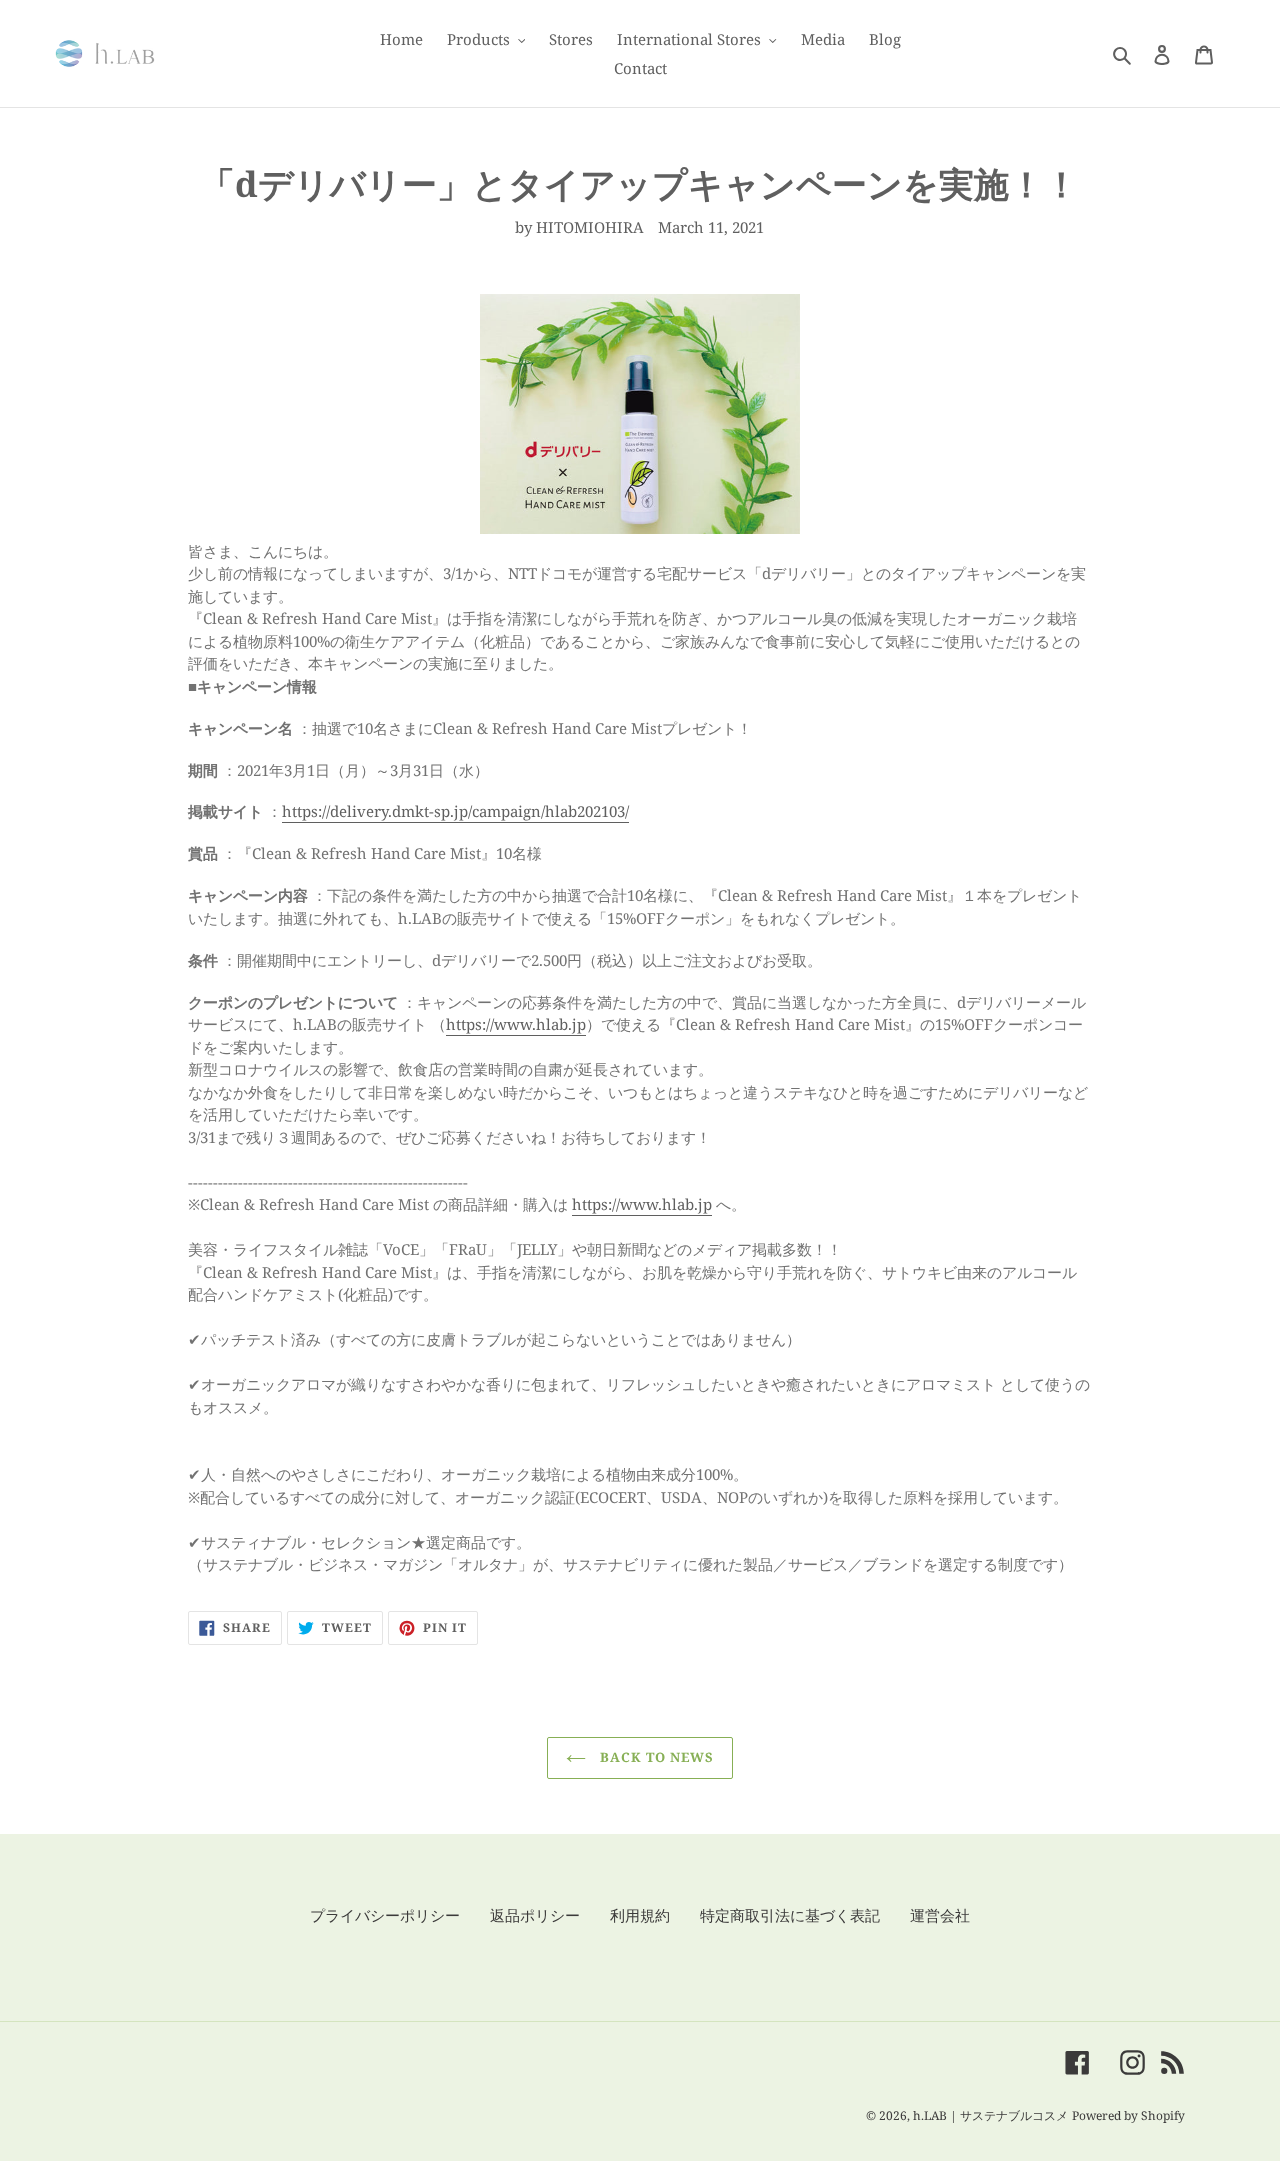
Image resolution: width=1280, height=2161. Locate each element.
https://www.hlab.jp (516, 1024)
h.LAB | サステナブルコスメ (990, 2115)
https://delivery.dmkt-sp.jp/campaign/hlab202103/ (455, 811)
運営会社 (940, 1915)
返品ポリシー (535, 1915)
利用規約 (640, 1915)
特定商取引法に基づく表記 (790, 1915)
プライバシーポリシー (385, 1915)
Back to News (655, 1757)
